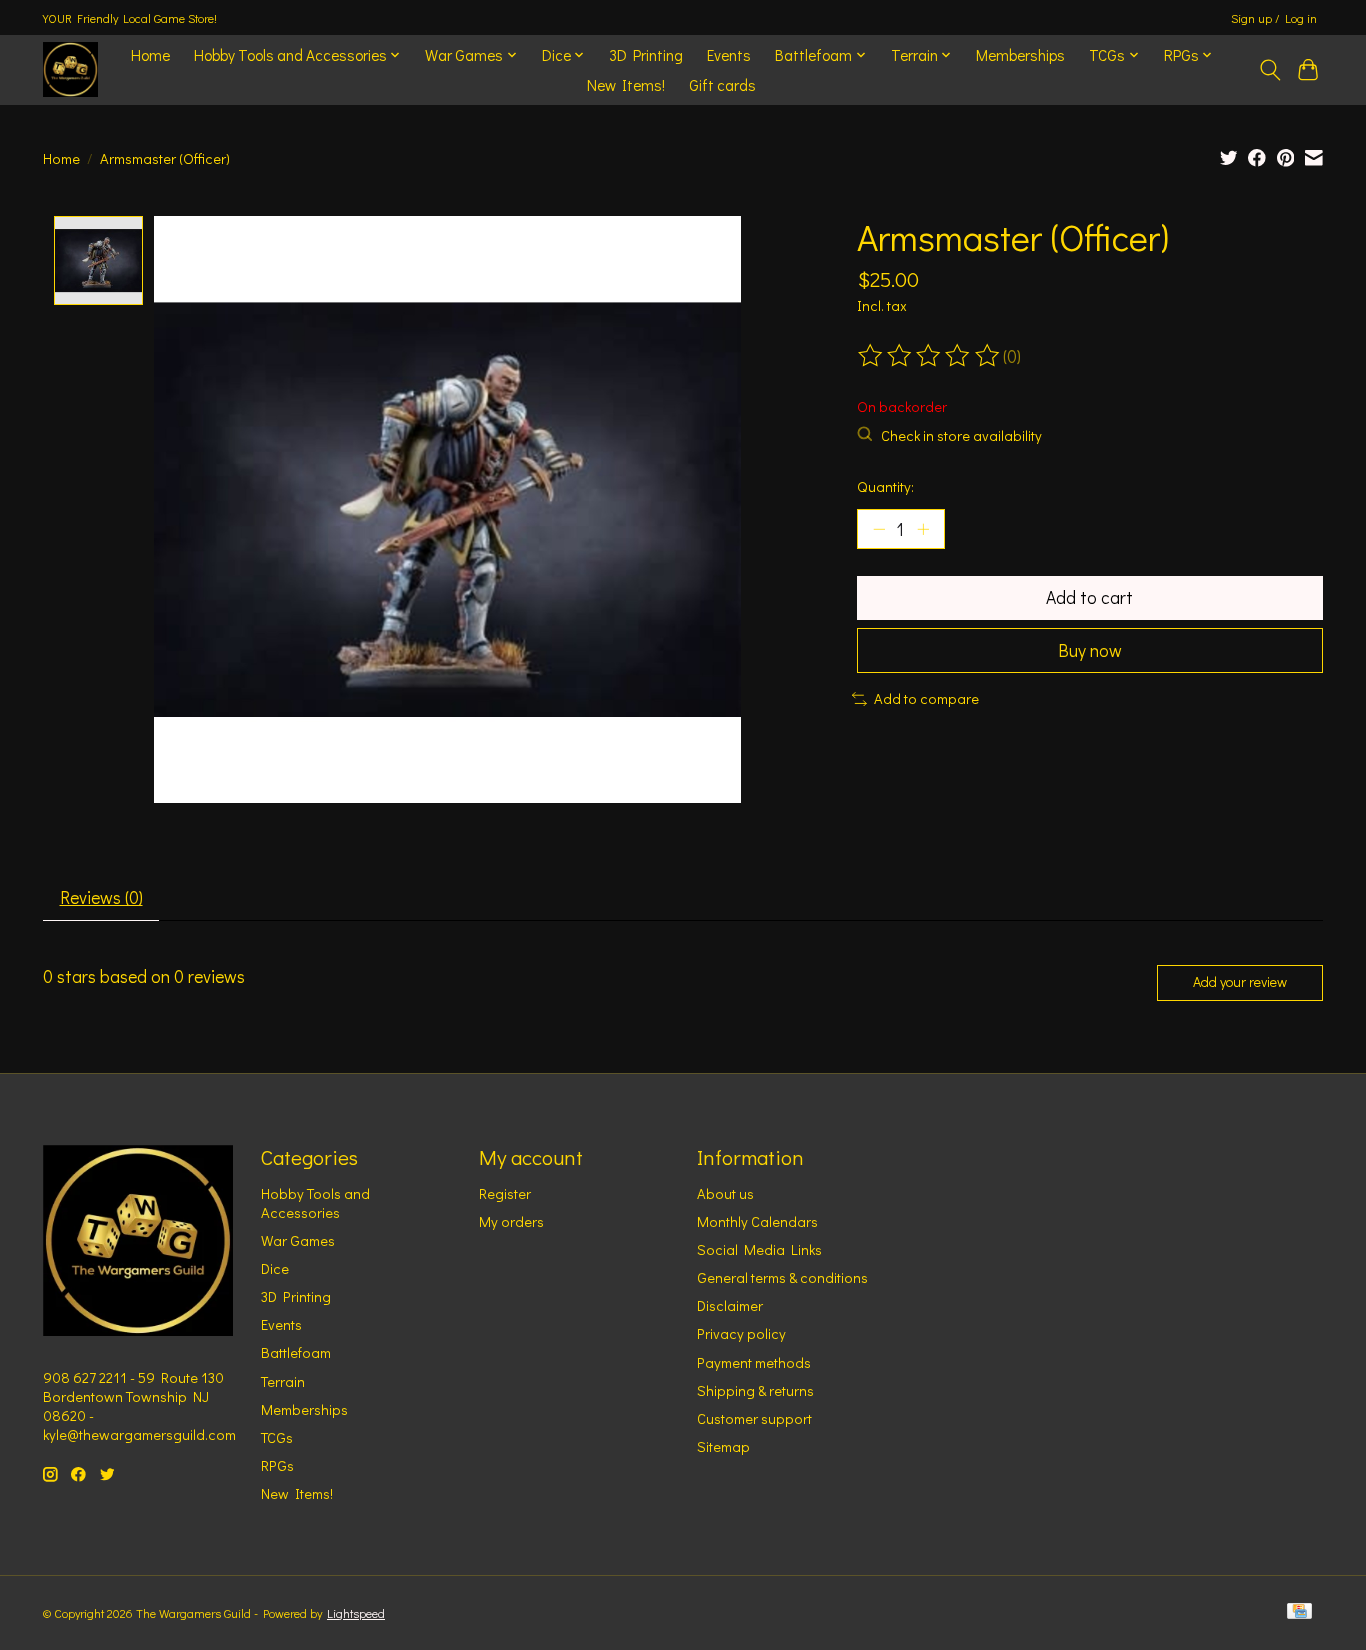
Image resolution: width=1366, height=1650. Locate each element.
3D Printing (646, 55)
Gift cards (722, 85)
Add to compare (926, 698)
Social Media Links (759, 1249)
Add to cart (1089, 597)
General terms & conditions (782, 1277)
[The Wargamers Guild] (70, 69)
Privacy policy (741, 1333)
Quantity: (885, 486)
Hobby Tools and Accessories (315, 1203)
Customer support (754, 1418)
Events (729, 55)
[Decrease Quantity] (879, 529)
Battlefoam (296, 1352)
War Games (298, 1240)
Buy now (1090, 650)
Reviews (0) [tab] (101, 897)
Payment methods (754, 1362)
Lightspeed (356, 1613)
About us (725, 1193)
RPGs (277, 1465)
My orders (511, 1221)
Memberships (1020, 55)
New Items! (626, 85)
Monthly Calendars (757, 1221)
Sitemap (723, 1446)
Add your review (1240, 981)
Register (505, 1193)
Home (150, 55)
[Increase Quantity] (923, 529)
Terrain (283, 1381)
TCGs (277, 1437)
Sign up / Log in (1274, 18)
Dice (275, 1268)
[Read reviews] (930, 356)
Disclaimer (730, 1305)
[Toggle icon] (1269, 70)
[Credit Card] (1299, 1612)
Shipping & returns (755, 1390)
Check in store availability (961, 435)
